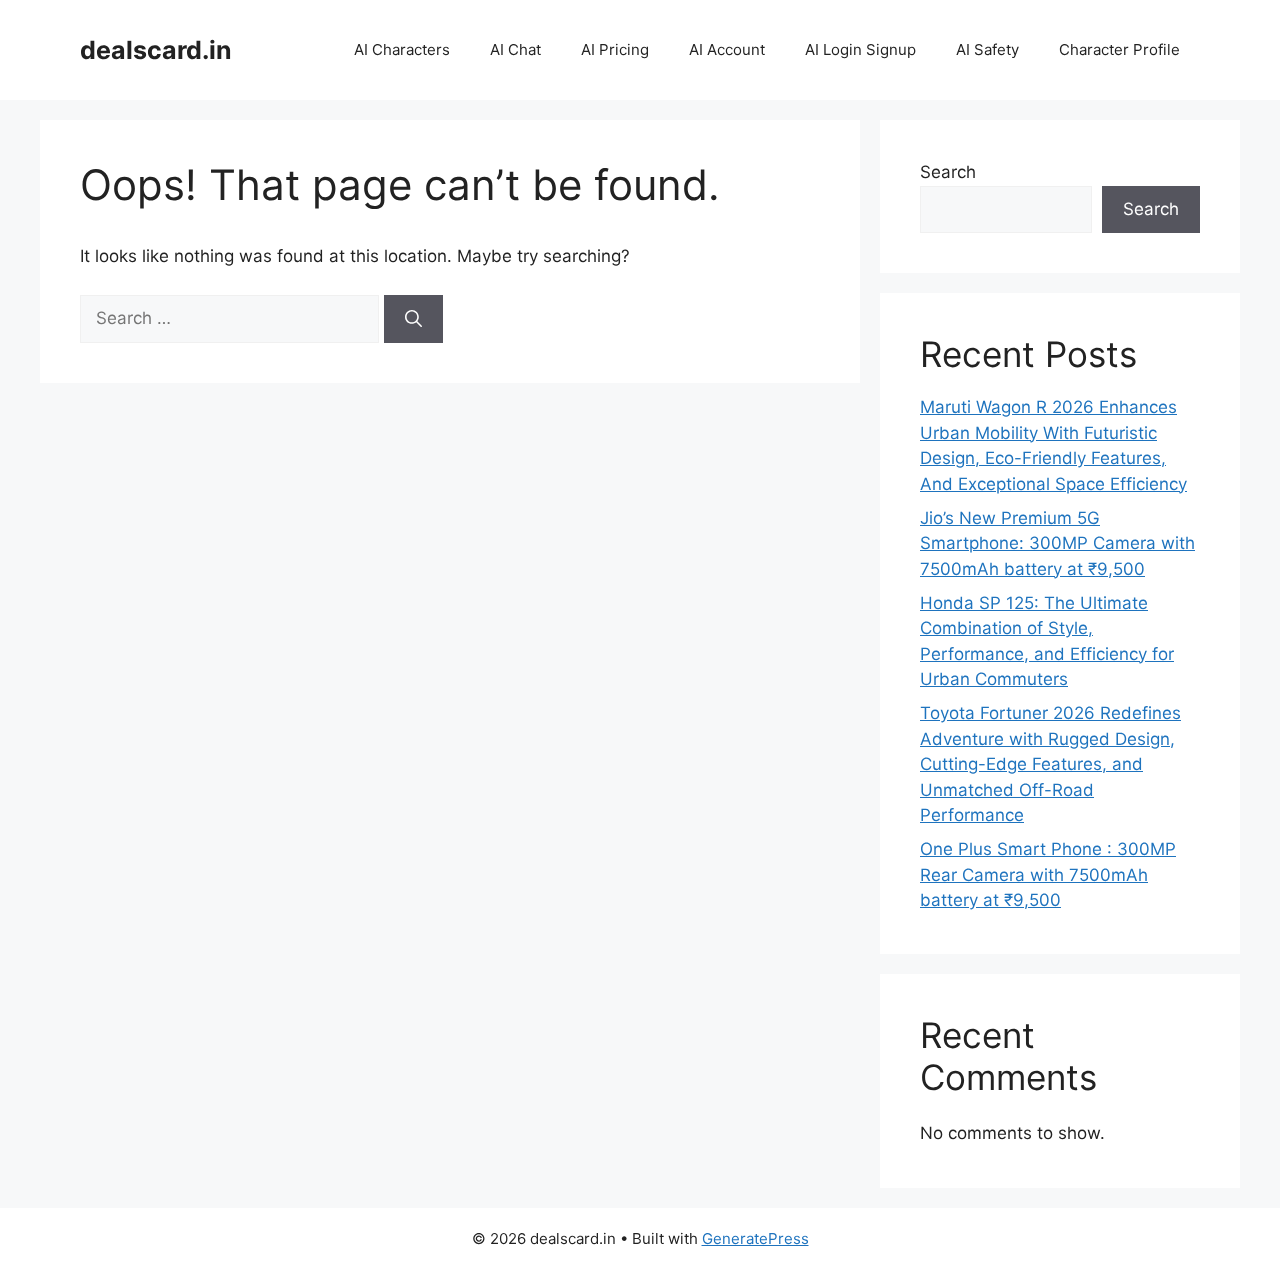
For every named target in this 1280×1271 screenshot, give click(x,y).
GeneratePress (755, 1238)
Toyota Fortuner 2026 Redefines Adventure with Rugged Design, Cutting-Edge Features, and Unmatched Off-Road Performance (1050, 764)
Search (948, 172)
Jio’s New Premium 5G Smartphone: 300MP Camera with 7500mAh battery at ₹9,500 (1057, 543)
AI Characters (402, 49)
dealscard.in (156, 50)
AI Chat (515, 49)
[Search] (413, 319)
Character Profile (1119, 49)
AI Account (727, 49)
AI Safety (987, 49)
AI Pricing (615, 49)
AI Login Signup (860, 49)
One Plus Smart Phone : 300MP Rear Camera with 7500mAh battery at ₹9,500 (1048, 874)
